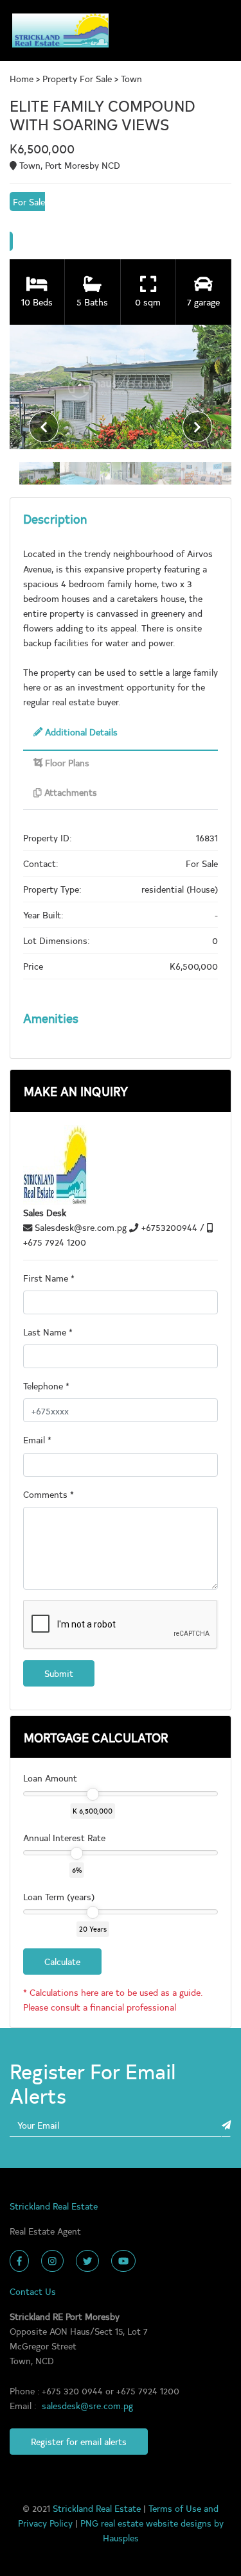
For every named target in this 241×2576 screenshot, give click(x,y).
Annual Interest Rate (64, 1837)
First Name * (49, 1278)
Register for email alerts (79, 2441)
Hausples (121, 2537)
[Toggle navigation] (216, 30)
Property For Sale (77, 78)
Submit (59, 1673)
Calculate (62, 1961)
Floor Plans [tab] (66, 762)
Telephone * (46, 1386)
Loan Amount (50, 1778)
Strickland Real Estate (98, 2508)
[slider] (93, 1794)
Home (23, 78)
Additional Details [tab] (80, 732)
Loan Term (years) (59, 1896)
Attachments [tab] (69, 792)
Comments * (49, 1494)
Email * (37, 1439)
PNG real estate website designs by (152, 2523)
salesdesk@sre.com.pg (87, 2405)
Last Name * (48, 1332)
